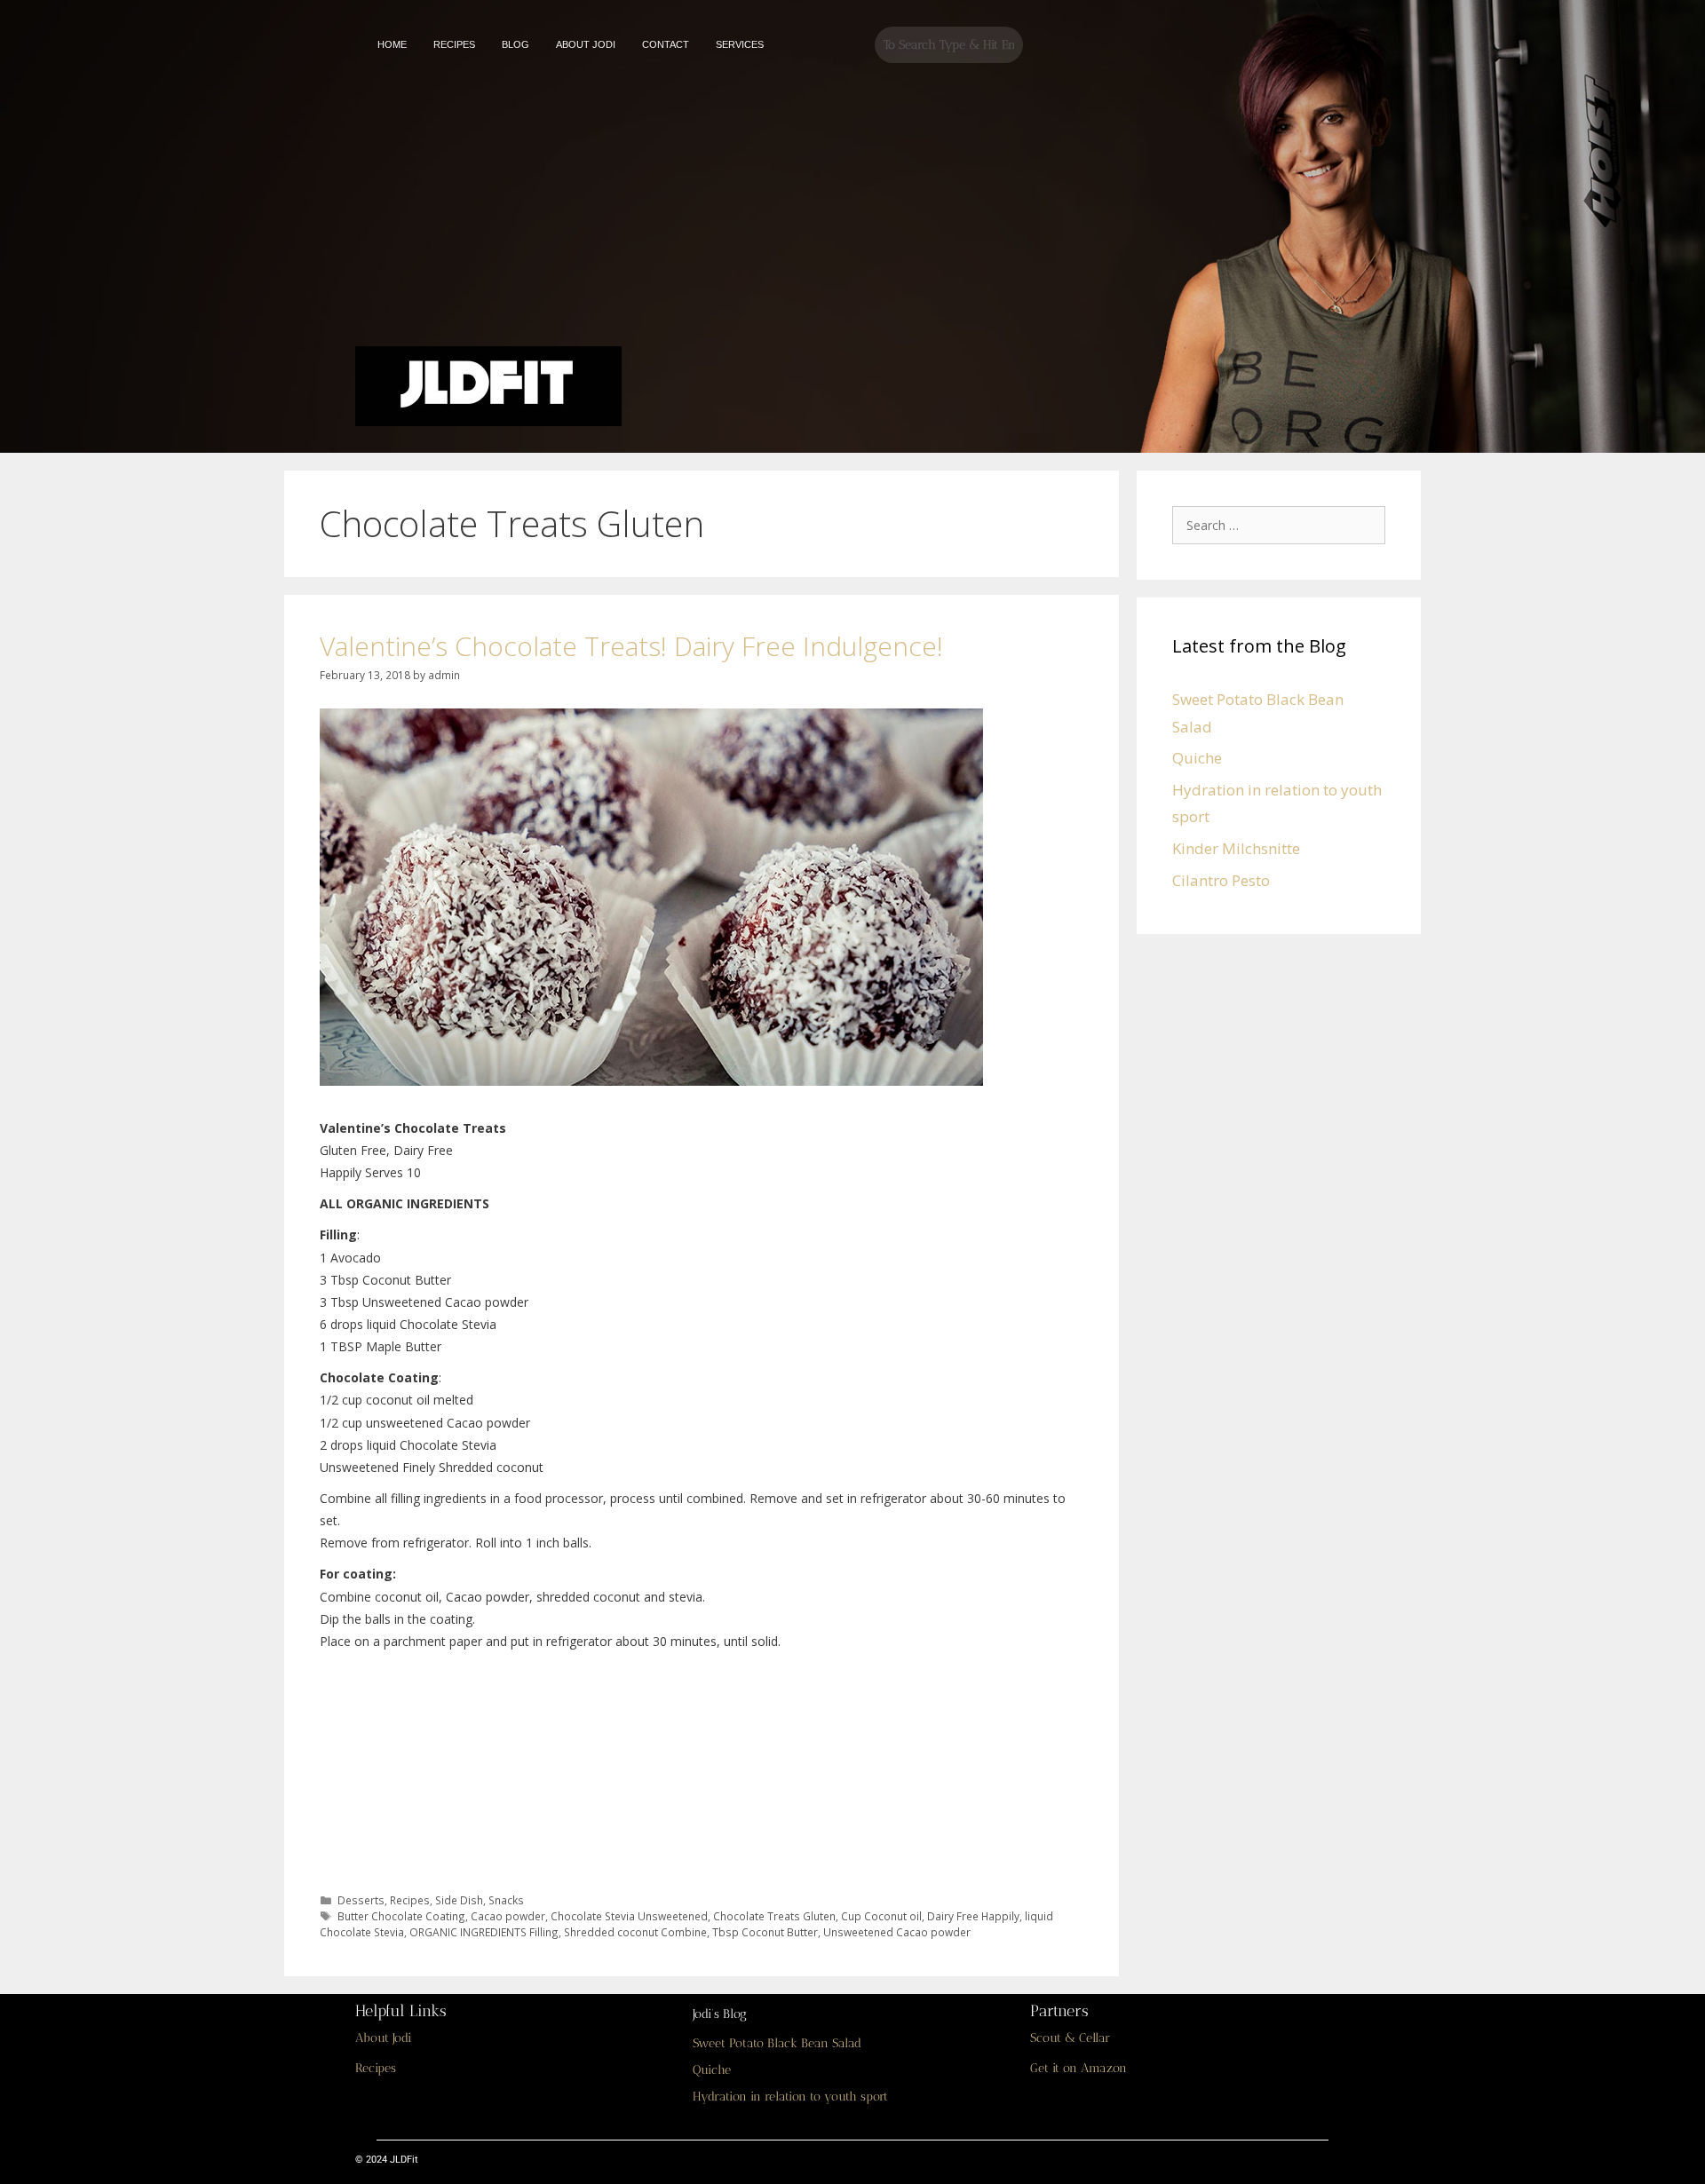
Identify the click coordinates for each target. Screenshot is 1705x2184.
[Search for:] (1283, 524)
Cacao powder (508, 1916)
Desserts (361, 1900)
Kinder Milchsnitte (1236, 848)
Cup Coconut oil (881, 1916)
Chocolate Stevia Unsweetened (629, 1916)
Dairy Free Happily (973, 1916)
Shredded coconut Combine (635, 1932)
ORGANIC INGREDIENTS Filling (484, 1932)
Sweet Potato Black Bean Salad (777, 2043)
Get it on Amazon (1079, 2068)
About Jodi (383, 2038)
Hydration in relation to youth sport (790, 2097)
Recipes (410, 1900)
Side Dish (459, 1900)
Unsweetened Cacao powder (897, 1932)
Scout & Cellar (1070, 2038)
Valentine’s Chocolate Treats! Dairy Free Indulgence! (631, 646)
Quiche (1197, 758)
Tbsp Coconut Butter (765, 1932)
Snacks (506, 1900)
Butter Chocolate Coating (401, 1916)
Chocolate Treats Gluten (774, 1916)
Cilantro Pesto (1221, 880)
